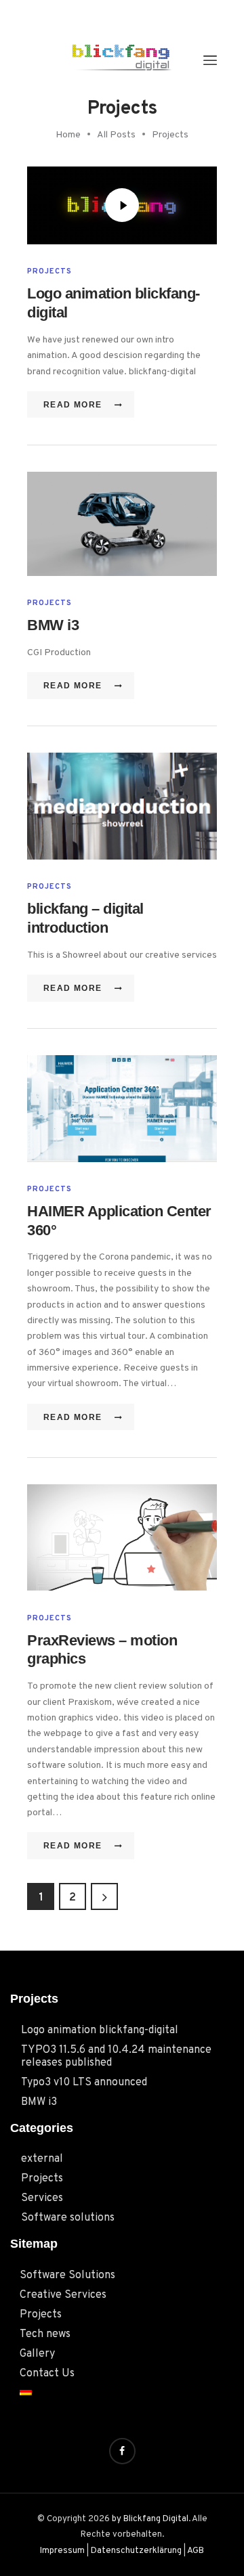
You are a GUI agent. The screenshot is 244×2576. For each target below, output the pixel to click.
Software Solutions (67, 2275)
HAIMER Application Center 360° (119, 1221)
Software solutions (68, 2218)
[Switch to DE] (127, 2391)
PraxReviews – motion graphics (102, 1650)
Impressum (62, 2551)
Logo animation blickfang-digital (114, 303)
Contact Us (47, 2374)
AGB (196, 2551)
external (42, 2159)
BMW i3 (53, 625)
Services (42, 2198)
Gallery (37, 2354)
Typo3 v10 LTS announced (84, 2083)
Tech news (45, 2334)
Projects (49, 271)
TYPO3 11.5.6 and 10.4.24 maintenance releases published (116, 2057)
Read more (73, 405)
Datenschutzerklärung (136, 2551)
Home (68, 135)
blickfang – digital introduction (85, 918)
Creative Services (63, 2295)
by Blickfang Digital (150, 2519)
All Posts (116, 135)
